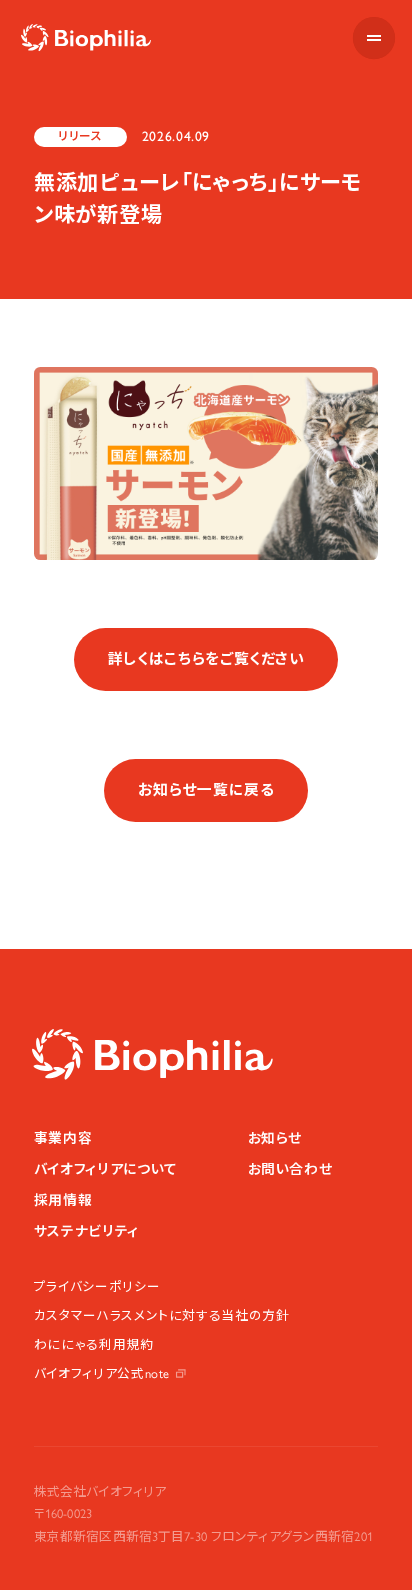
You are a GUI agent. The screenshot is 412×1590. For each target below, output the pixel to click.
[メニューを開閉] (374, 38)
